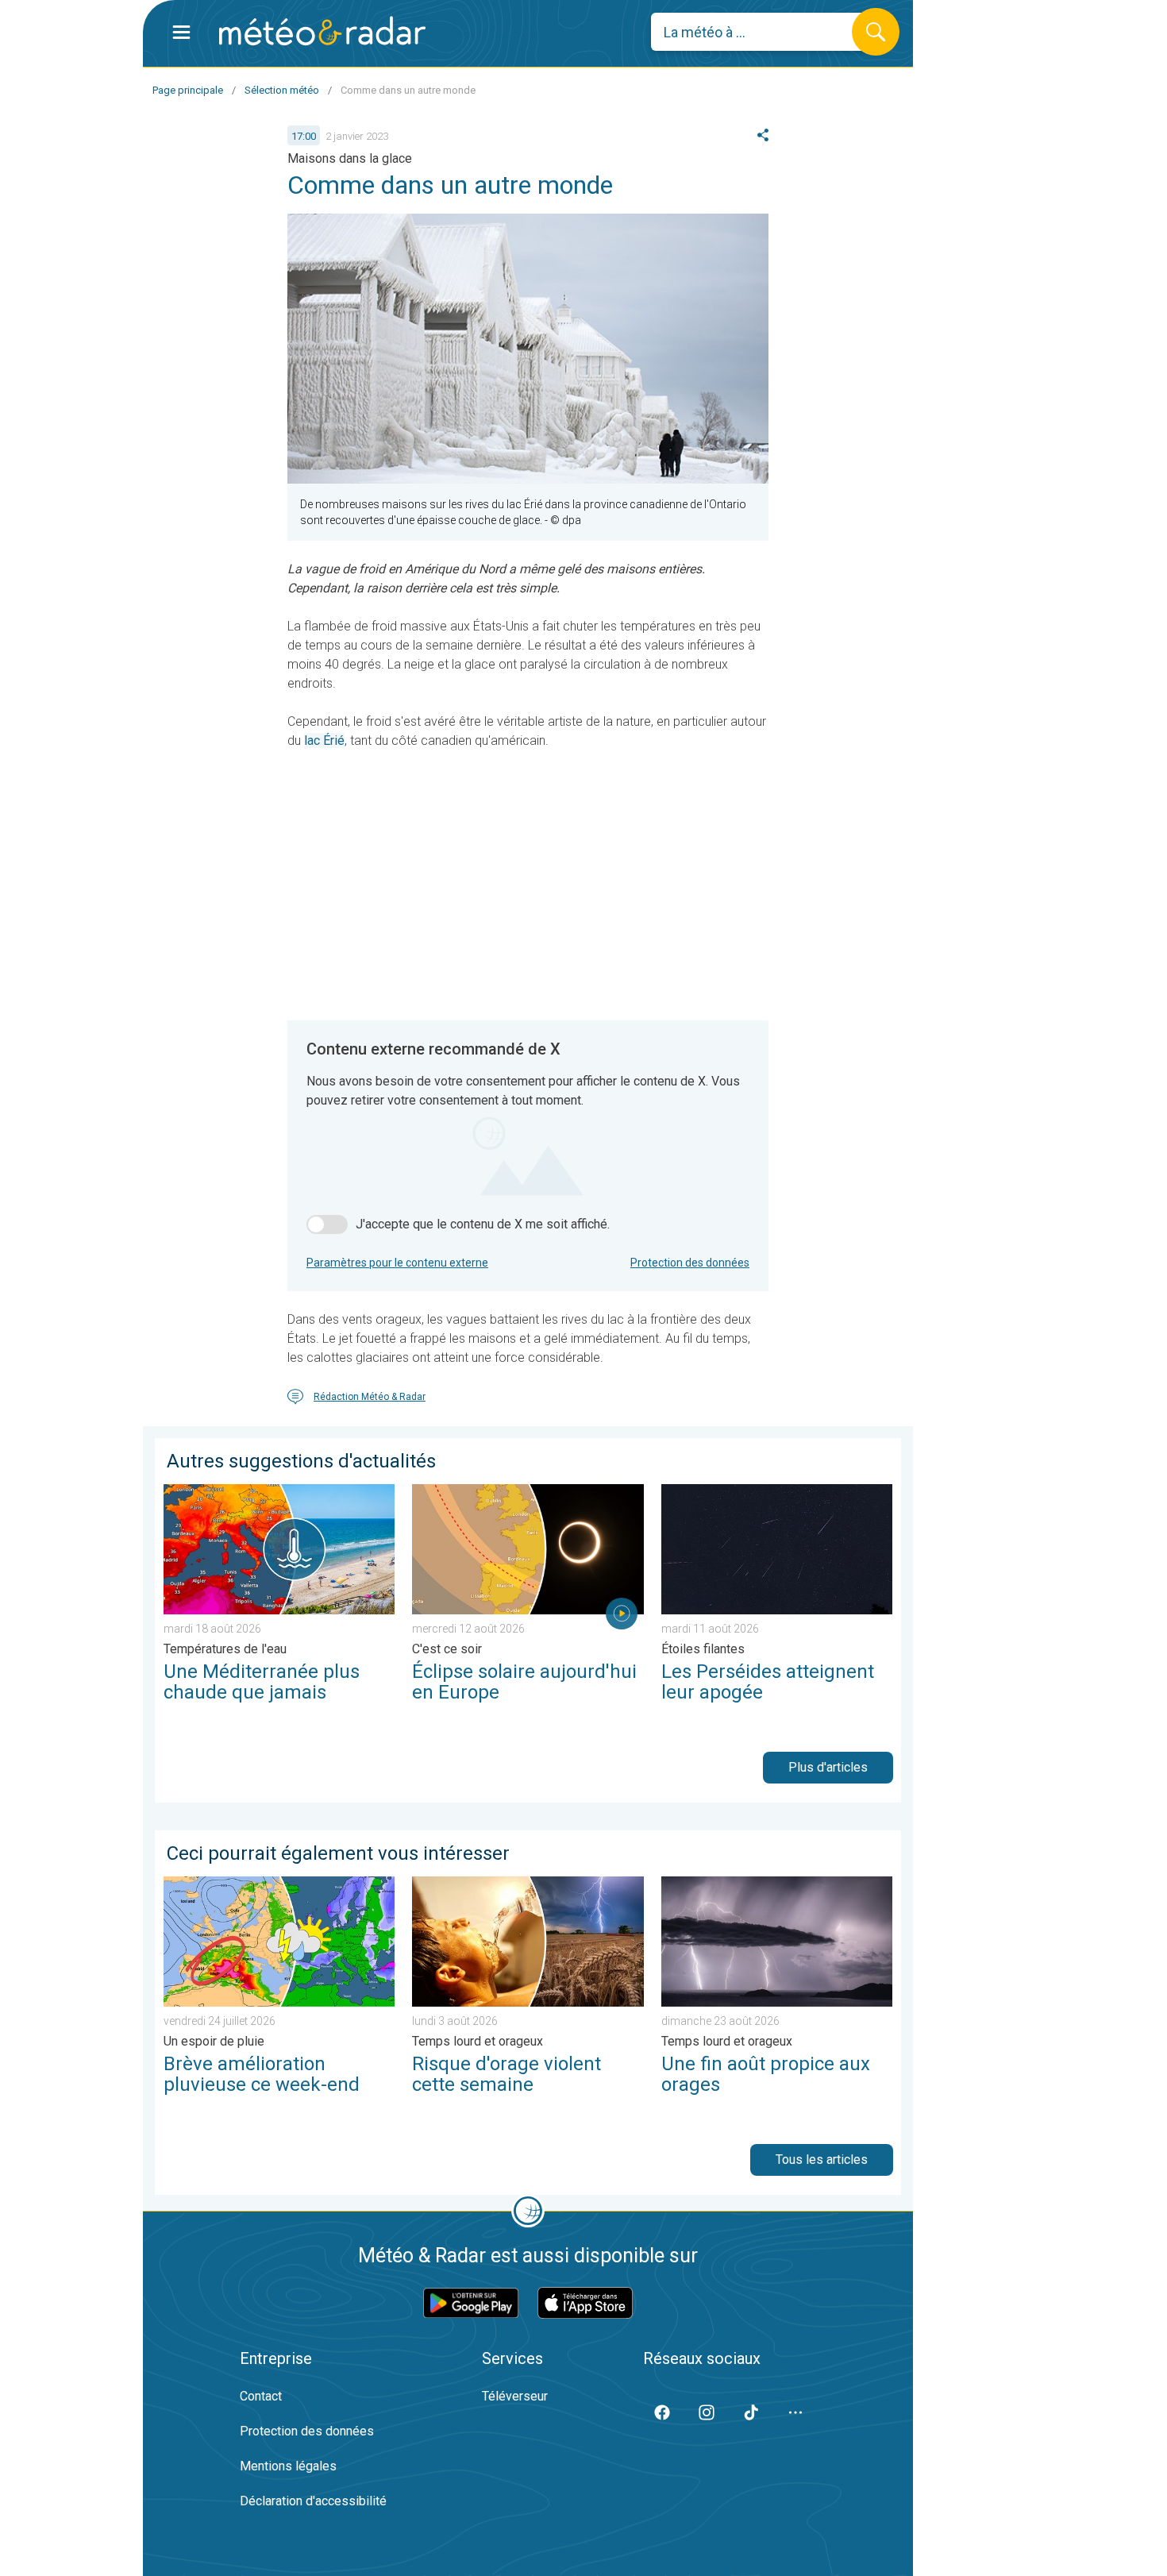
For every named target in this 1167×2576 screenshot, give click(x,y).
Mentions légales (288, 2466)
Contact (261, 2396)
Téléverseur (515, 2396)
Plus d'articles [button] (828, 1767)
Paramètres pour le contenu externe (397, 1263)
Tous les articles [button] (822, 2160)
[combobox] (763, 32)
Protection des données (690, 1263)
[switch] (327, 1224)
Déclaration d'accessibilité (313, 2501)
